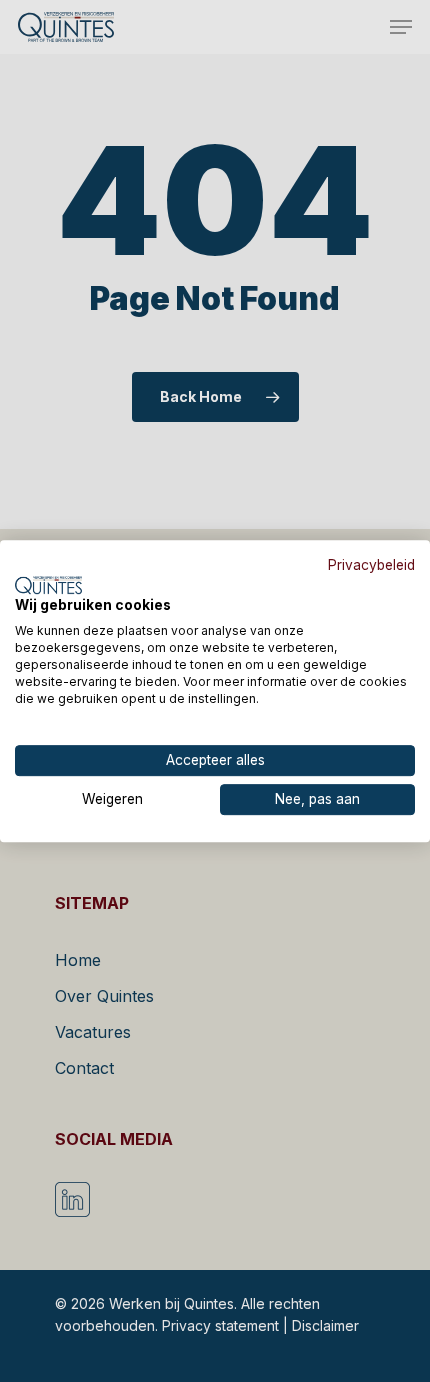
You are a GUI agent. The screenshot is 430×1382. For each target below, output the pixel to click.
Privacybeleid (371, 565)
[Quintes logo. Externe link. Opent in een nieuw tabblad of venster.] (48, 585)
